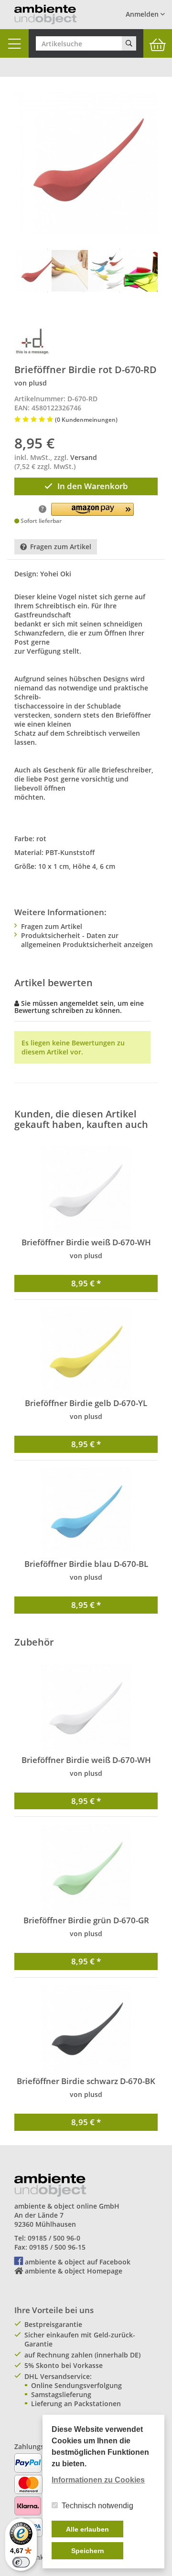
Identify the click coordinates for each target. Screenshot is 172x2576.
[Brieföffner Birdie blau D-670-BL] (86, 1513)
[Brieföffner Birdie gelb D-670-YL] (86, 1352)
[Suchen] (129, 43)
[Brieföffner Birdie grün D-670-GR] (86, 1869)
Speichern (88, 2551)
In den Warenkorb (93, 486)
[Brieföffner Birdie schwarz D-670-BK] (86, 2030)
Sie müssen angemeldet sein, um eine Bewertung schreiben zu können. (79, 1007)
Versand (84, 457)
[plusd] (32, 341)
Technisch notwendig (97, 2506)
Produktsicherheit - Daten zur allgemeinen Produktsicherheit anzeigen (87, 940)
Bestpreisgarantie (53, 2324)
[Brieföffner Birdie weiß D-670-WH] (86, 1191)
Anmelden (143, 14)
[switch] (21, 2562)
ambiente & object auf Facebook (78, 2262)
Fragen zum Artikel (61, 547)
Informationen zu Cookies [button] (98, 2480)
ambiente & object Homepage (74, 2271)
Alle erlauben (87, 2529)
